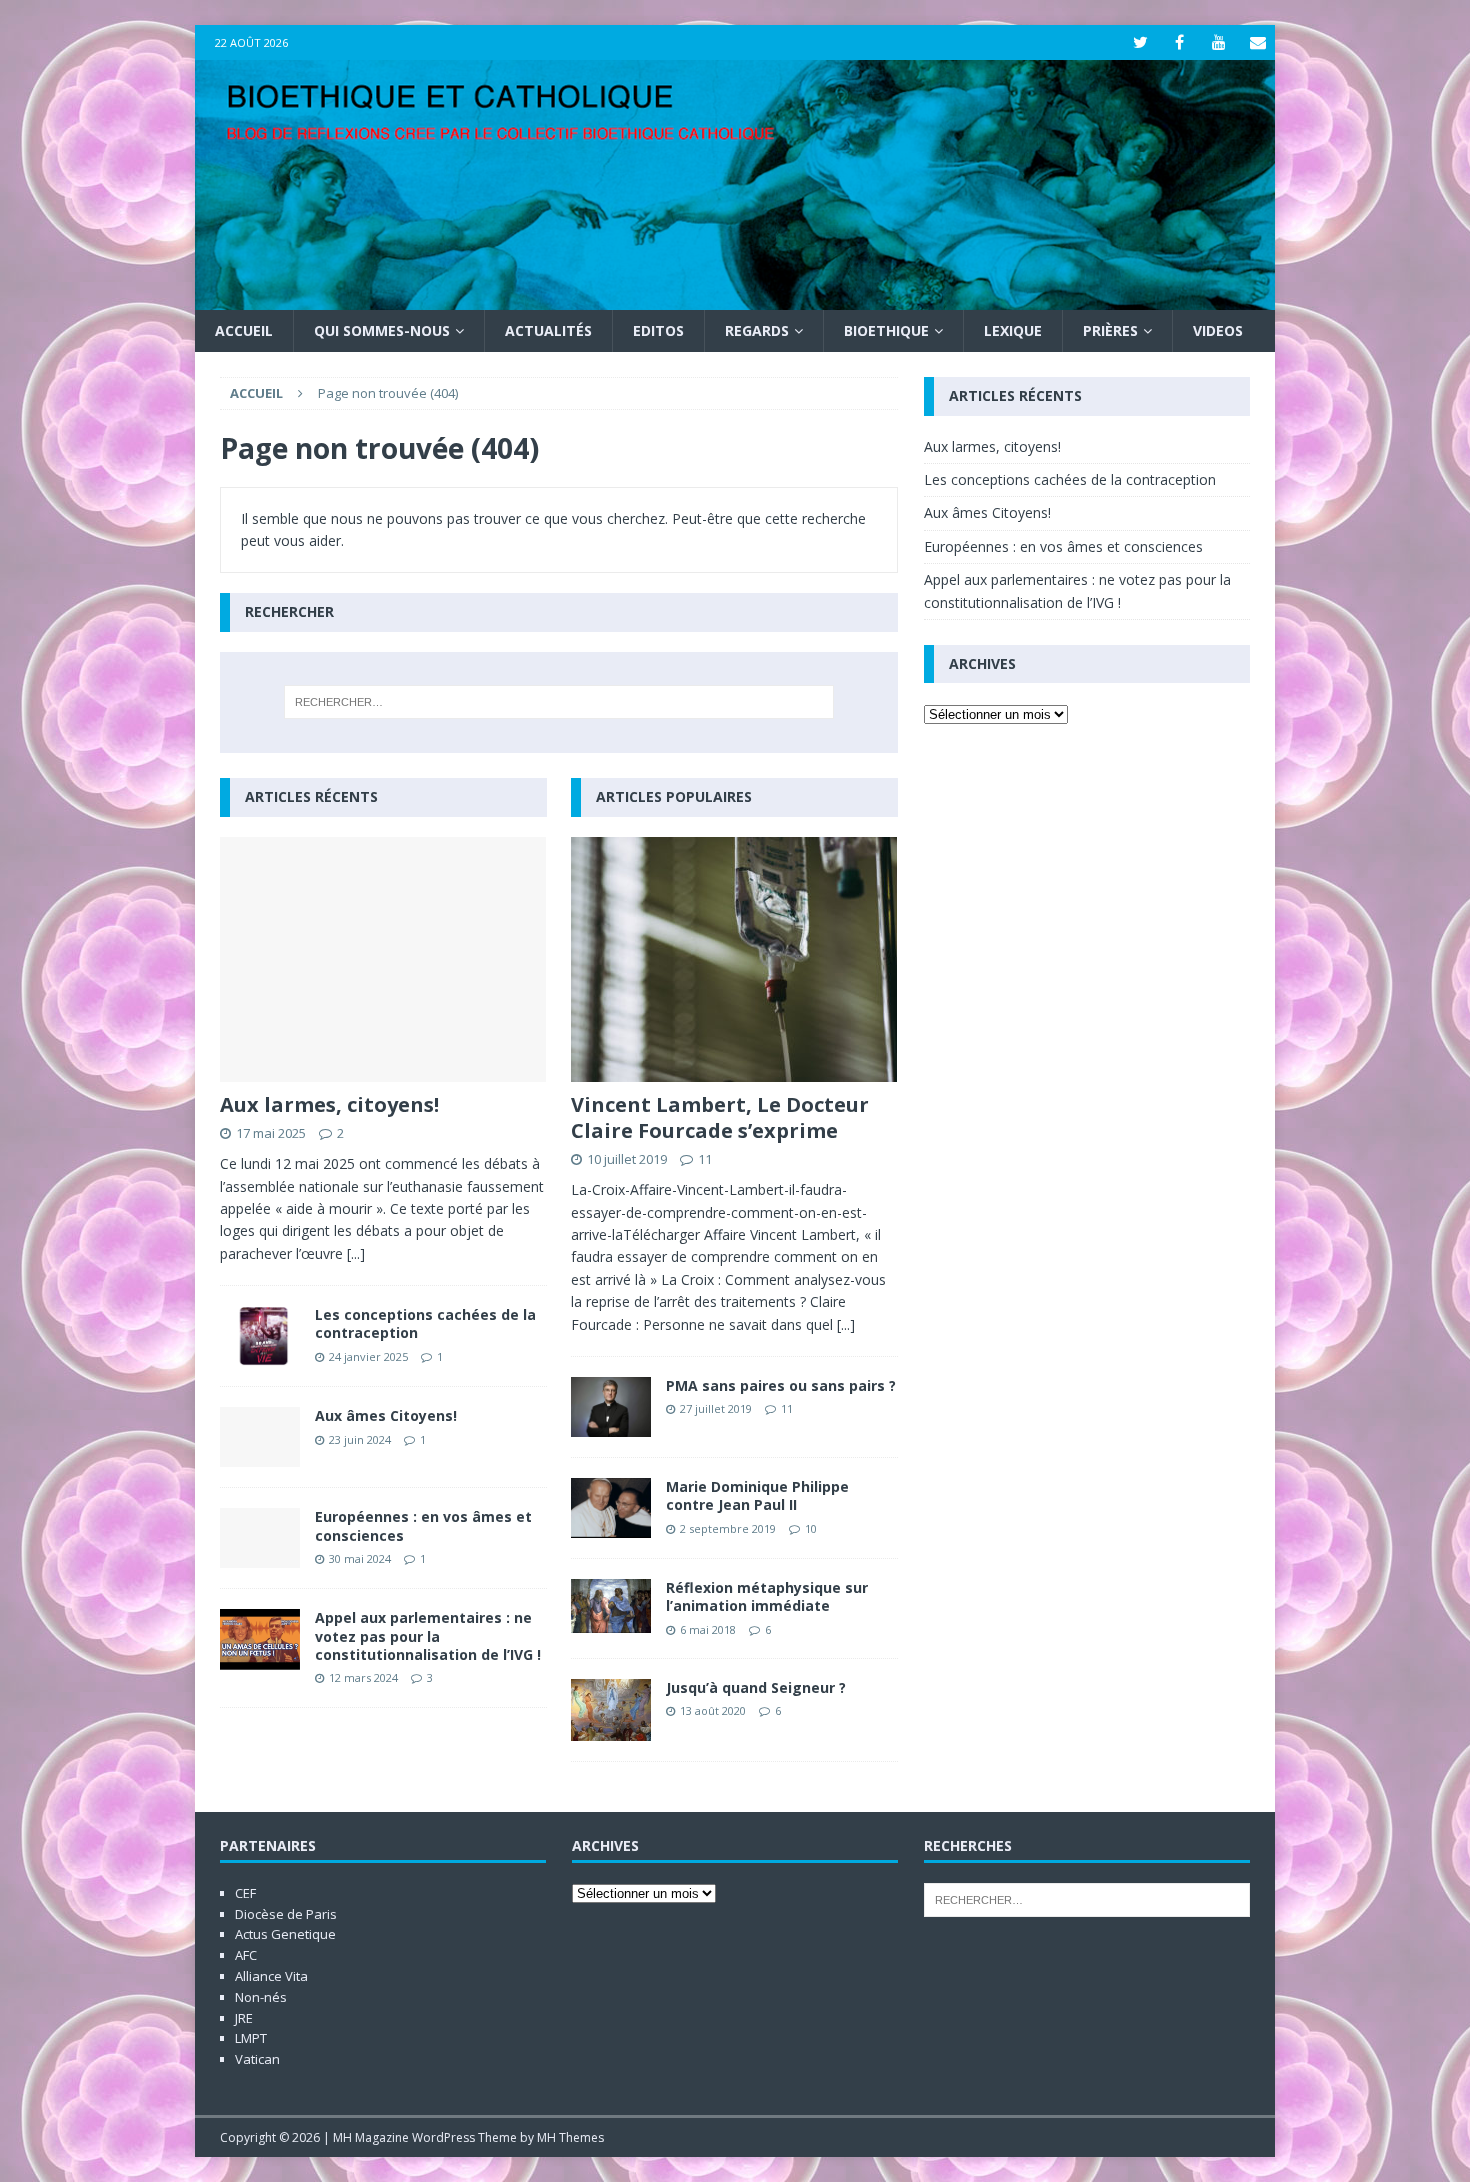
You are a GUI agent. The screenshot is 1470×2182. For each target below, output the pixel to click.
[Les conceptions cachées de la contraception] (260, 1336)
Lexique (1013, 330)
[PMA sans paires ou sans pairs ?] (611, 1407)
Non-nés (261, 1997)
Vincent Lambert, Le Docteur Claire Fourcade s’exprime (720, 1117)
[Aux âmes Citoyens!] (260, 1437)
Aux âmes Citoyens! (386, 1415)
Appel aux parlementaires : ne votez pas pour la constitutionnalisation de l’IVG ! (428, 1635)
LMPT (251, 2038)
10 (811, 1528)
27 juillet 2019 (716, 1408)
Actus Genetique (285, 1934)
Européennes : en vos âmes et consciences (423, 1525)
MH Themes (570, 2137)
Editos (658, 330)
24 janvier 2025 (368, 1356)
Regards (757, 330)
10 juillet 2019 (627, 1159)
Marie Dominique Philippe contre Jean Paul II (757, 1495)
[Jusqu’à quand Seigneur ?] (611, 1709)
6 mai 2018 (708, 1629)
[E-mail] (1257, 42)
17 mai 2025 (271, 1133)
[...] (356, 1253)
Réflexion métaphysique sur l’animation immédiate (767, 1596)
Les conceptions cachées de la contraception (425, 1323)
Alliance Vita (271, 1976)
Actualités (548, 330)
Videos (1218, 330)
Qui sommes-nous (382, 330)
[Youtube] (1218, 42)
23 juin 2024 (360, 1439)
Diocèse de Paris (286, 1914)
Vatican (257, 2059)
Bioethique (886, 330)
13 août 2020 (713, 1710)
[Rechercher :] (559, 702)
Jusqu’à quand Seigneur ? (756, 1687)
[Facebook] (1179, 42)
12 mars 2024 (363, 1677)
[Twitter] (1140, 42)
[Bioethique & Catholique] (735, 298)
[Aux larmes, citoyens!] (383, 959)
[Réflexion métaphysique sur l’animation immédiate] (611, 1605)
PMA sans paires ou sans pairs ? (781, 1385)
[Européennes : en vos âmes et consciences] (260, 1538)
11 (705, 1159)
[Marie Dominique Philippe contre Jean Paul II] (611, 1508)
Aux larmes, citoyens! (329, 1104)
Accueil (244, 330)
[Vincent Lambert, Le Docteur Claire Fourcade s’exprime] (734, 959)
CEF (245, 1893)
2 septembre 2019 (728, 1528)
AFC (246, 1955)
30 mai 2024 (360, 1558)
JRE (244, 2018)
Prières (1110, 330)
